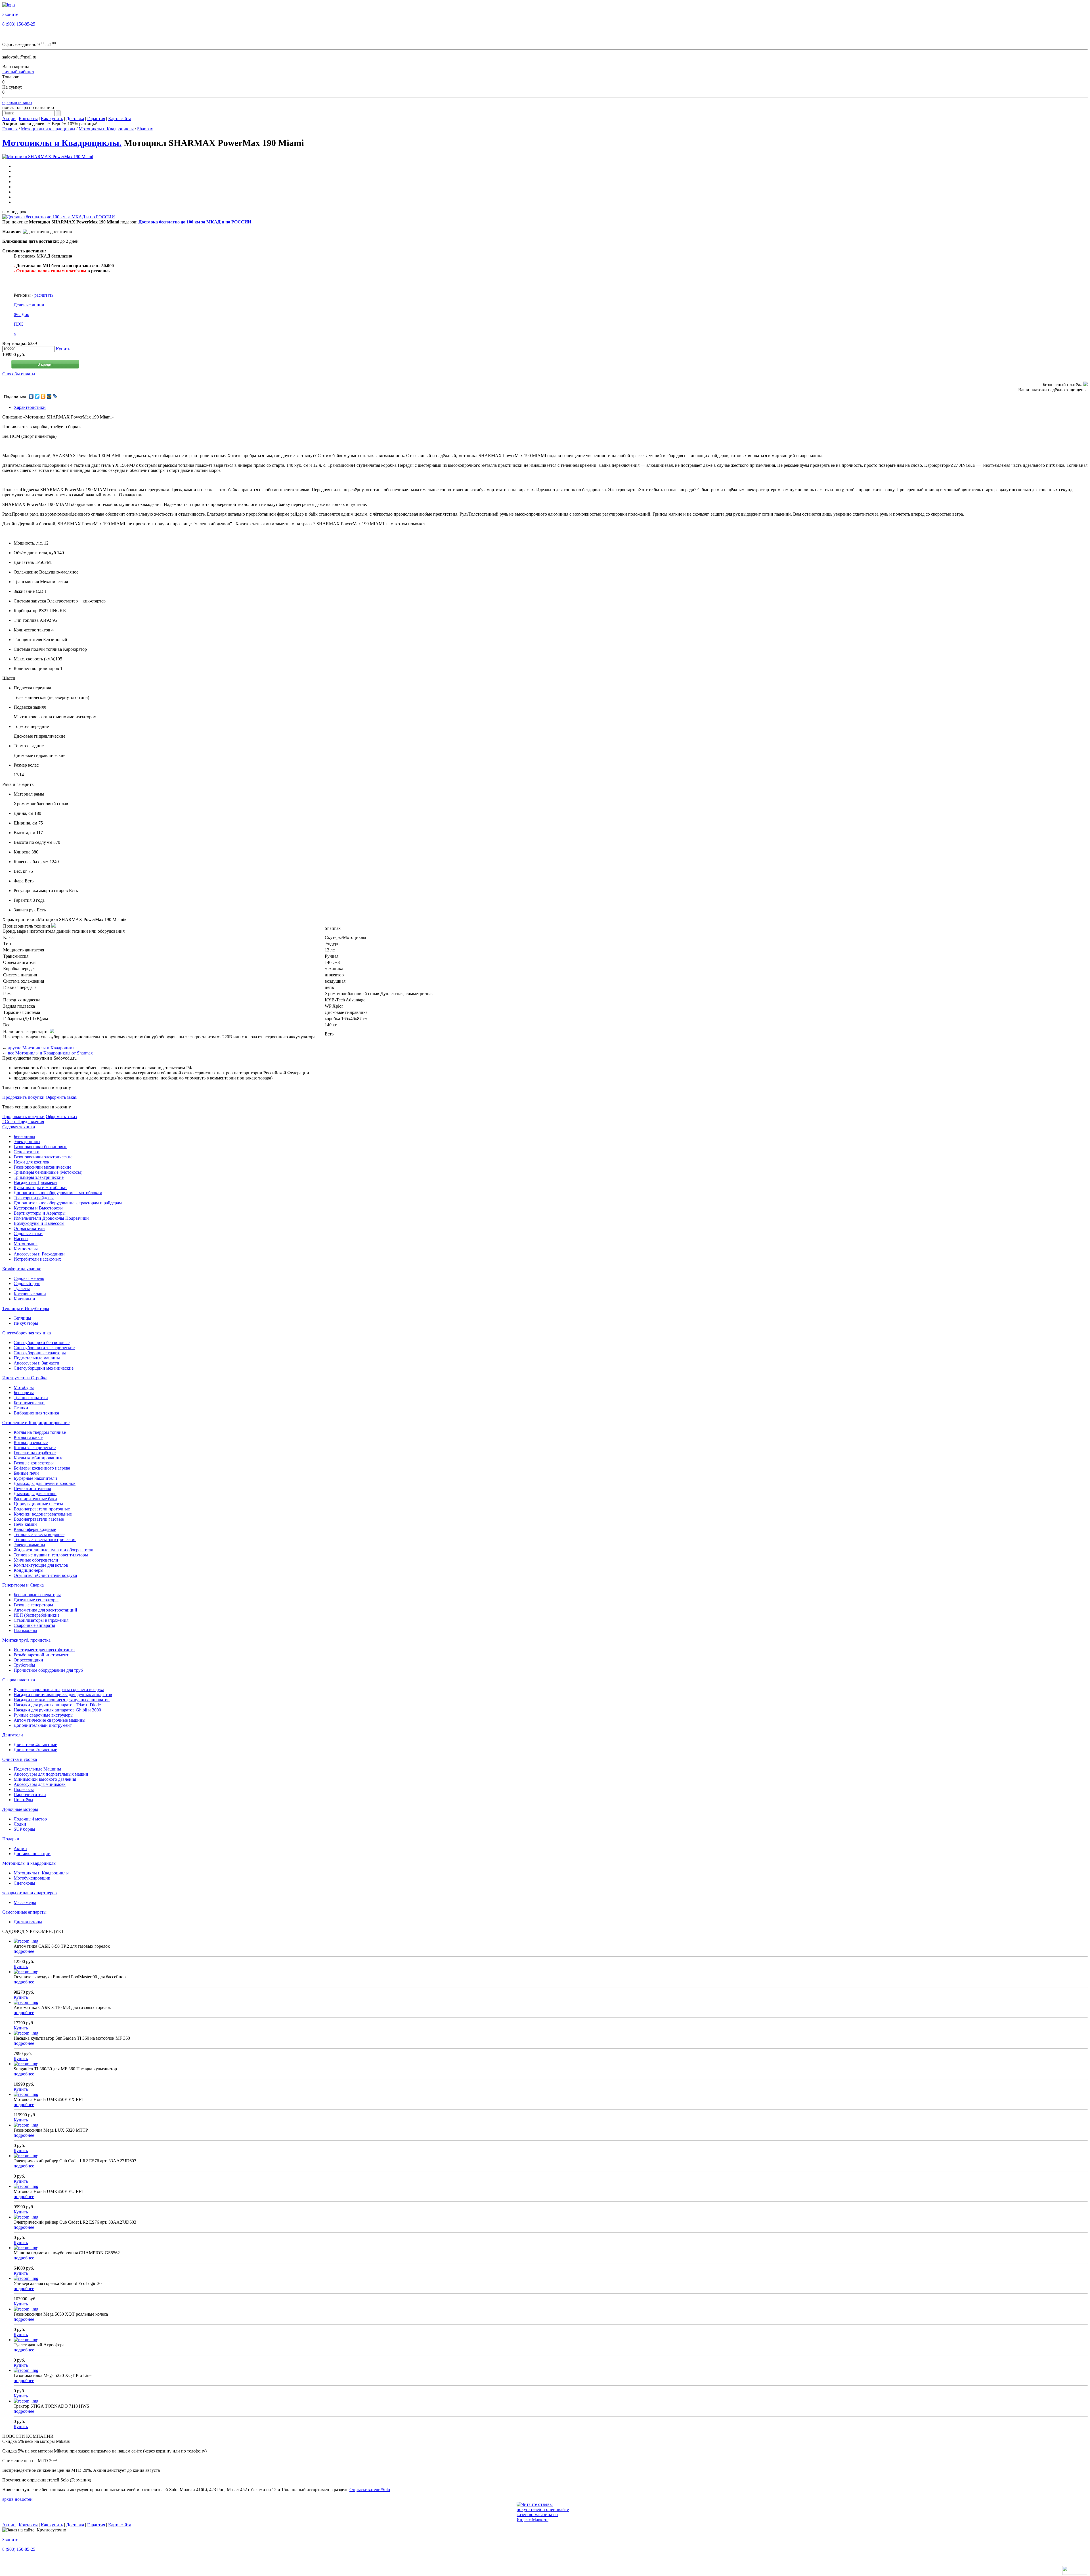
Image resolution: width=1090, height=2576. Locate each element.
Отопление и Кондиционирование (36, 1423)
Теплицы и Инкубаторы (26, 1308)
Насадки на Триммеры (35, 1182)
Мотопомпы (26, 1244)
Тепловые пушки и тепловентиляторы (51, 1555)
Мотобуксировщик (32, 1878)
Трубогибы (24, 1665)
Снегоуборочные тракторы (40, 1353)
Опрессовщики (28, 1660)
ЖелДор (21, 314)
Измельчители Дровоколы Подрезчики (51, 1218)
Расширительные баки (35, 1499)
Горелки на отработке (35, 1453)
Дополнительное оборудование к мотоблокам (58, 1193)
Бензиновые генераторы (37, 1595)
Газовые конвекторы (34, 1463)
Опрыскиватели (29, 1228)
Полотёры (23, 1800)
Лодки (20, 1824)
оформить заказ (17, 102)
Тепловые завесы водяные (39, 1534)
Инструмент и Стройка (25, 1378)
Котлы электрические (35, 1448)
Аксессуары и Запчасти (36, 1363)
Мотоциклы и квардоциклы (48, 129)
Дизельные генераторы (36, 1600)
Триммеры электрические (39, 1177)
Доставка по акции (32, 1854)
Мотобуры (24, 1387)
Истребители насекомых (37, 1259)
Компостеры (26, 1249)
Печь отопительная (32, 1488)
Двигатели (13, 1735)
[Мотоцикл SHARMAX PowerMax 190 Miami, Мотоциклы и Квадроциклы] (48, 157)
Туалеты (22, 1289)
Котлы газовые (28, 1437)
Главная (10, 129)
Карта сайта (120, 119)
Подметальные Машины (37, 1769)
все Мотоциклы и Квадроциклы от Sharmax (50, 1053)
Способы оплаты (19, 374)
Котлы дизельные (31, 1442)
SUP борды (24, 1829)
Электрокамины (29, 1545)
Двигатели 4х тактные (35, 1745)
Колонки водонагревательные (43, 1514)
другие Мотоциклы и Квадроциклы (43, 1048)
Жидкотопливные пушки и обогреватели (54, 1550)
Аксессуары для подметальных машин (51, 1774)
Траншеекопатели (31, 1398)
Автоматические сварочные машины (50, 1720)
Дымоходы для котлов (35, 1494)
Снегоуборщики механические (44, 1368)
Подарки (11, 1839)
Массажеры (25, 1902)
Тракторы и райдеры (34, 1198)
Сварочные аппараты (34, 1625)
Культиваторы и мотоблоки (40, 1187)
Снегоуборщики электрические (44, 1348)
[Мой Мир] (49, 396)
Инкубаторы (26, 1323)
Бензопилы (24, 1136)
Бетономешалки (29, 1403)
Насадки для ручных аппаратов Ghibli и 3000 (57, 1710)
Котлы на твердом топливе (40, 1432)
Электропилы (27, 1141)
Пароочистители (30, 1795)
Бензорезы (24, 1392)
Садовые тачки (28, 1233)
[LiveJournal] (55, 396)
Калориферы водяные (35, 1529)
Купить (63, 349)
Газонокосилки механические (42, 1167)
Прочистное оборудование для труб (48, 1670)
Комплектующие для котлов (41, 1565)
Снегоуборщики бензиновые (42, 1343)
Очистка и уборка (20, 1759)
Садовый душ (27, 1283)
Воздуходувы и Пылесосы (39, 1223)
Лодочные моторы (20, 1809)
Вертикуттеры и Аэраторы (40, 1213)
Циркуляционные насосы (38, 1504)
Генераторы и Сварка (23, 1585)
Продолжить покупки (23, 1097)
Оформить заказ (61, 1097)
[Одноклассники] (43, 396)
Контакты (28, 119)
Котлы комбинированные (38, 1458)
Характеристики (30, 407)
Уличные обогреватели (36, 1560)
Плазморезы (25, 1630)
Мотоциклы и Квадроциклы (106, 129)
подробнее (24, 1951)
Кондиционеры (29, 1570)
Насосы (21, 1239)
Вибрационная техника (36, 1413)
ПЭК (18, 324)
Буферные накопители (35, 1478)
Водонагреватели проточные (42, 1509)
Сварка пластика (19, 1680)
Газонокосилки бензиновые (40, 1147)
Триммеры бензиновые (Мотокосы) (48, 1172)
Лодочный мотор (30, 1819)
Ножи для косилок (32, 1162)
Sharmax (145, 129)
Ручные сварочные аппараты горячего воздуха (59, 1689)
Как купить (52, 119)
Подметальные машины (37, 1358)
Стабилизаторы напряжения (41, 1620)
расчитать (44, 295)
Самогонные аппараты (24, 1912)
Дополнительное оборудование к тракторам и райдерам (68, 1203)
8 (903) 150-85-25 (19, 24)
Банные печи (26, 1473)
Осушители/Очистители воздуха (45, 1575)
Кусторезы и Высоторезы (38, 1208)
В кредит (45, 364)
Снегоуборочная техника (27, 1333)
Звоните (10, 14)
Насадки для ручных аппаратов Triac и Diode (57, 1705)
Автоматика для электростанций (45, 1610)
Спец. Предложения (23, 1122)
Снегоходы (24, 1883)
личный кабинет (18, 72)
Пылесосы (24, 1789)
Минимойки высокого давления (45, 1779)
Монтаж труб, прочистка (26, 1640)
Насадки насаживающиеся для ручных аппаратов (62, 1700)
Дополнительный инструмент (43, 1725)
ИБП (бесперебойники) (36, 1615)
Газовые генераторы (33, 1605)
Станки (21, 1408)
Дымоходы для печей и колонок (45, 1483)
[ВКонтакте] (31, 396)
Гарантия (96, 119)
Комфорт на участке (22, 1269)
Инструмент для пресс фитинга (44, 1650)
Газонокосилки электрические (43, 1157)
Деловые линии (29, 305)
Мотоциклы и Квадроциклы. (62, 143)
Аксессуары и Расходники (39, 1254)
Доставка (75, 119)
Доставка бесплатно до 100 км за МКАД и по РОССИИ (195, 222)
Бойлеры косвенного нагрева (42, 1468)
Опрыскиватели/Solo (370, 2490)
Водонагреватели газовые (39, 1519)
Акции (9, 119)
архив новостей (17, 2499)
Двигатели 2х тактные (35, 1750)
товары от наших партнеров (30, 1893)
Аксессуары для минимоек (40, 1784)
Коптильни (24, 1299)
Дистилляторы (28, 1922)
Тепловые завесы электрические (45, 1540)
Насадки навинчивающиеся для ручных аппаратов (63, 1695)
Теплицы (22, 1318)
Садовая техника (19, 1127)
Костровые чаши (30, 1294)
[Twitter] (37, 396)
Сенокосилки (27, 1152)
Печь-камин (25, 1524)
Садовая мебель (29, 1278)
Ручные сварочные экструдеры (44, 1715)
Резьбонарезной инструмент (41, 1655)
